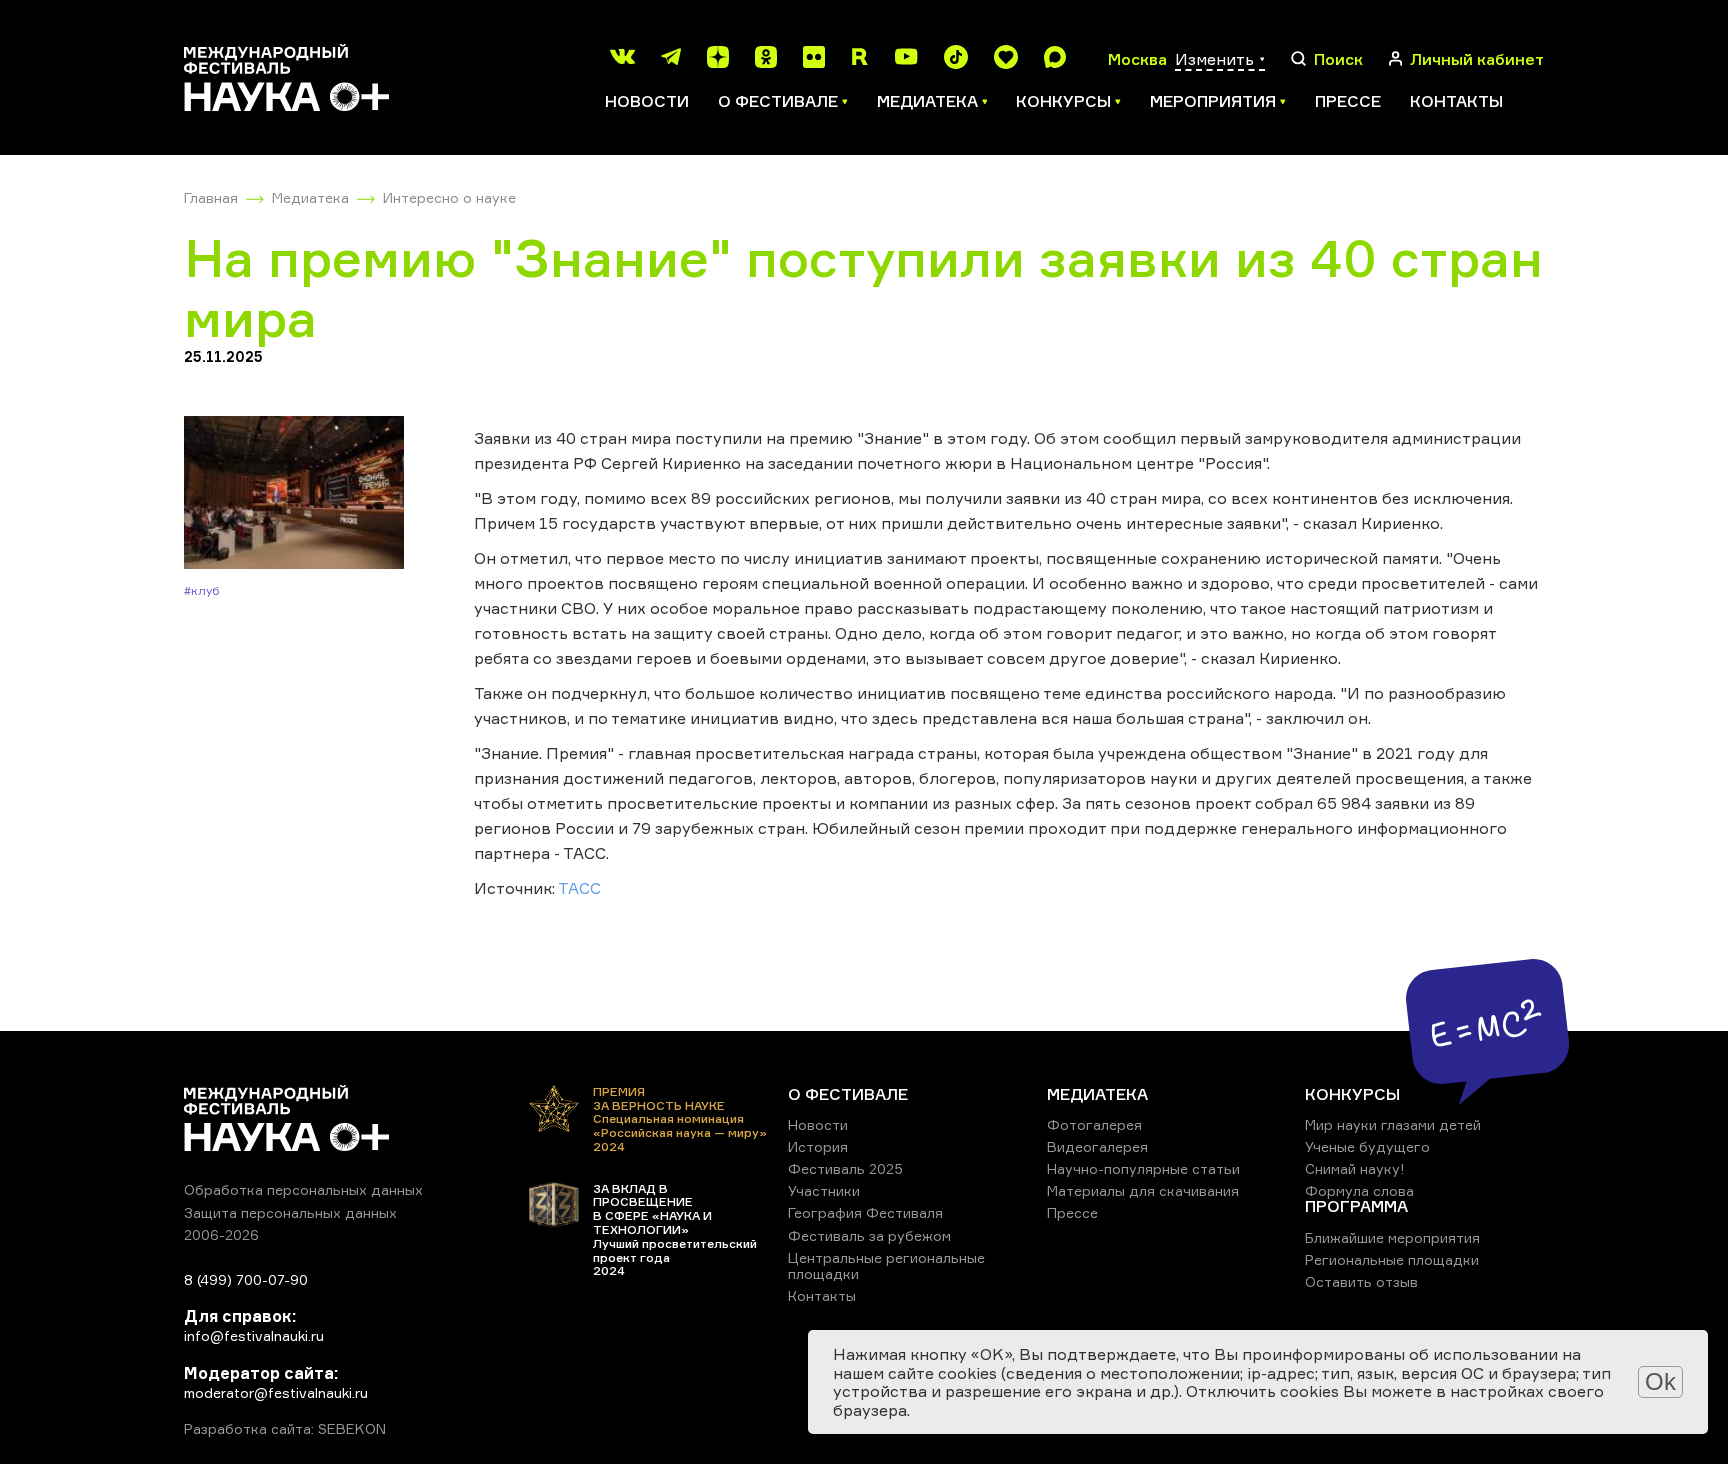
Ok (1660, 1381)
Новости (647, 101)
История (818, 1146)
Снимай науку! (1355, 1168)
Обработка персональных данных (303, 1189)
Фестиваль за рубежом (869, 1235)
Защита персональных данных (290, 1212)
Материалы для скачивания (1143, 1190)
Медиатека (310, 197)
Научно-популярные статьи (1143, 1168)
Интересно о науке (449, 197)
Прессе (1348, 101)
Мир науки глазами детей (1393, 1124)
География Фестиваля (865, 1212)
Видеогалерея (1097, 1146)
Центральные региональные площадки (886, 1265)
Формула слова (1359, 1190)
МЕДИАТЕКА (1097, 1094)
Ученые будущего (1367, 1146)
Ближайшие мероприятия (1392, 1237)
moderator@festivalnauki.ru (276, 1392)
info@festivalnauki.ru (254, 1335)
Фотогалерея (1094, 1124)
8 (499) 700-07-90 (246, 1279)
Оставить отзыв (1361, 1281)
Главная (211, 197)
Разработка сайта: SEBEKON (285, 1429)
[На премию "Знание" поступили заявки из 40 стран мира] (294, 494)
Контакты (1456, 101)
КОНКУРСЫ (1352, 1094)
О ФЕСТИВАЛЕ (848, 1094)
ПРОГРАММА (1356, 1206)
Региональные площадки (1392, 1259)
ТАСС (579, 888)
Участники (824, 1190)
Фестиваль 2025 (845, 1168)
